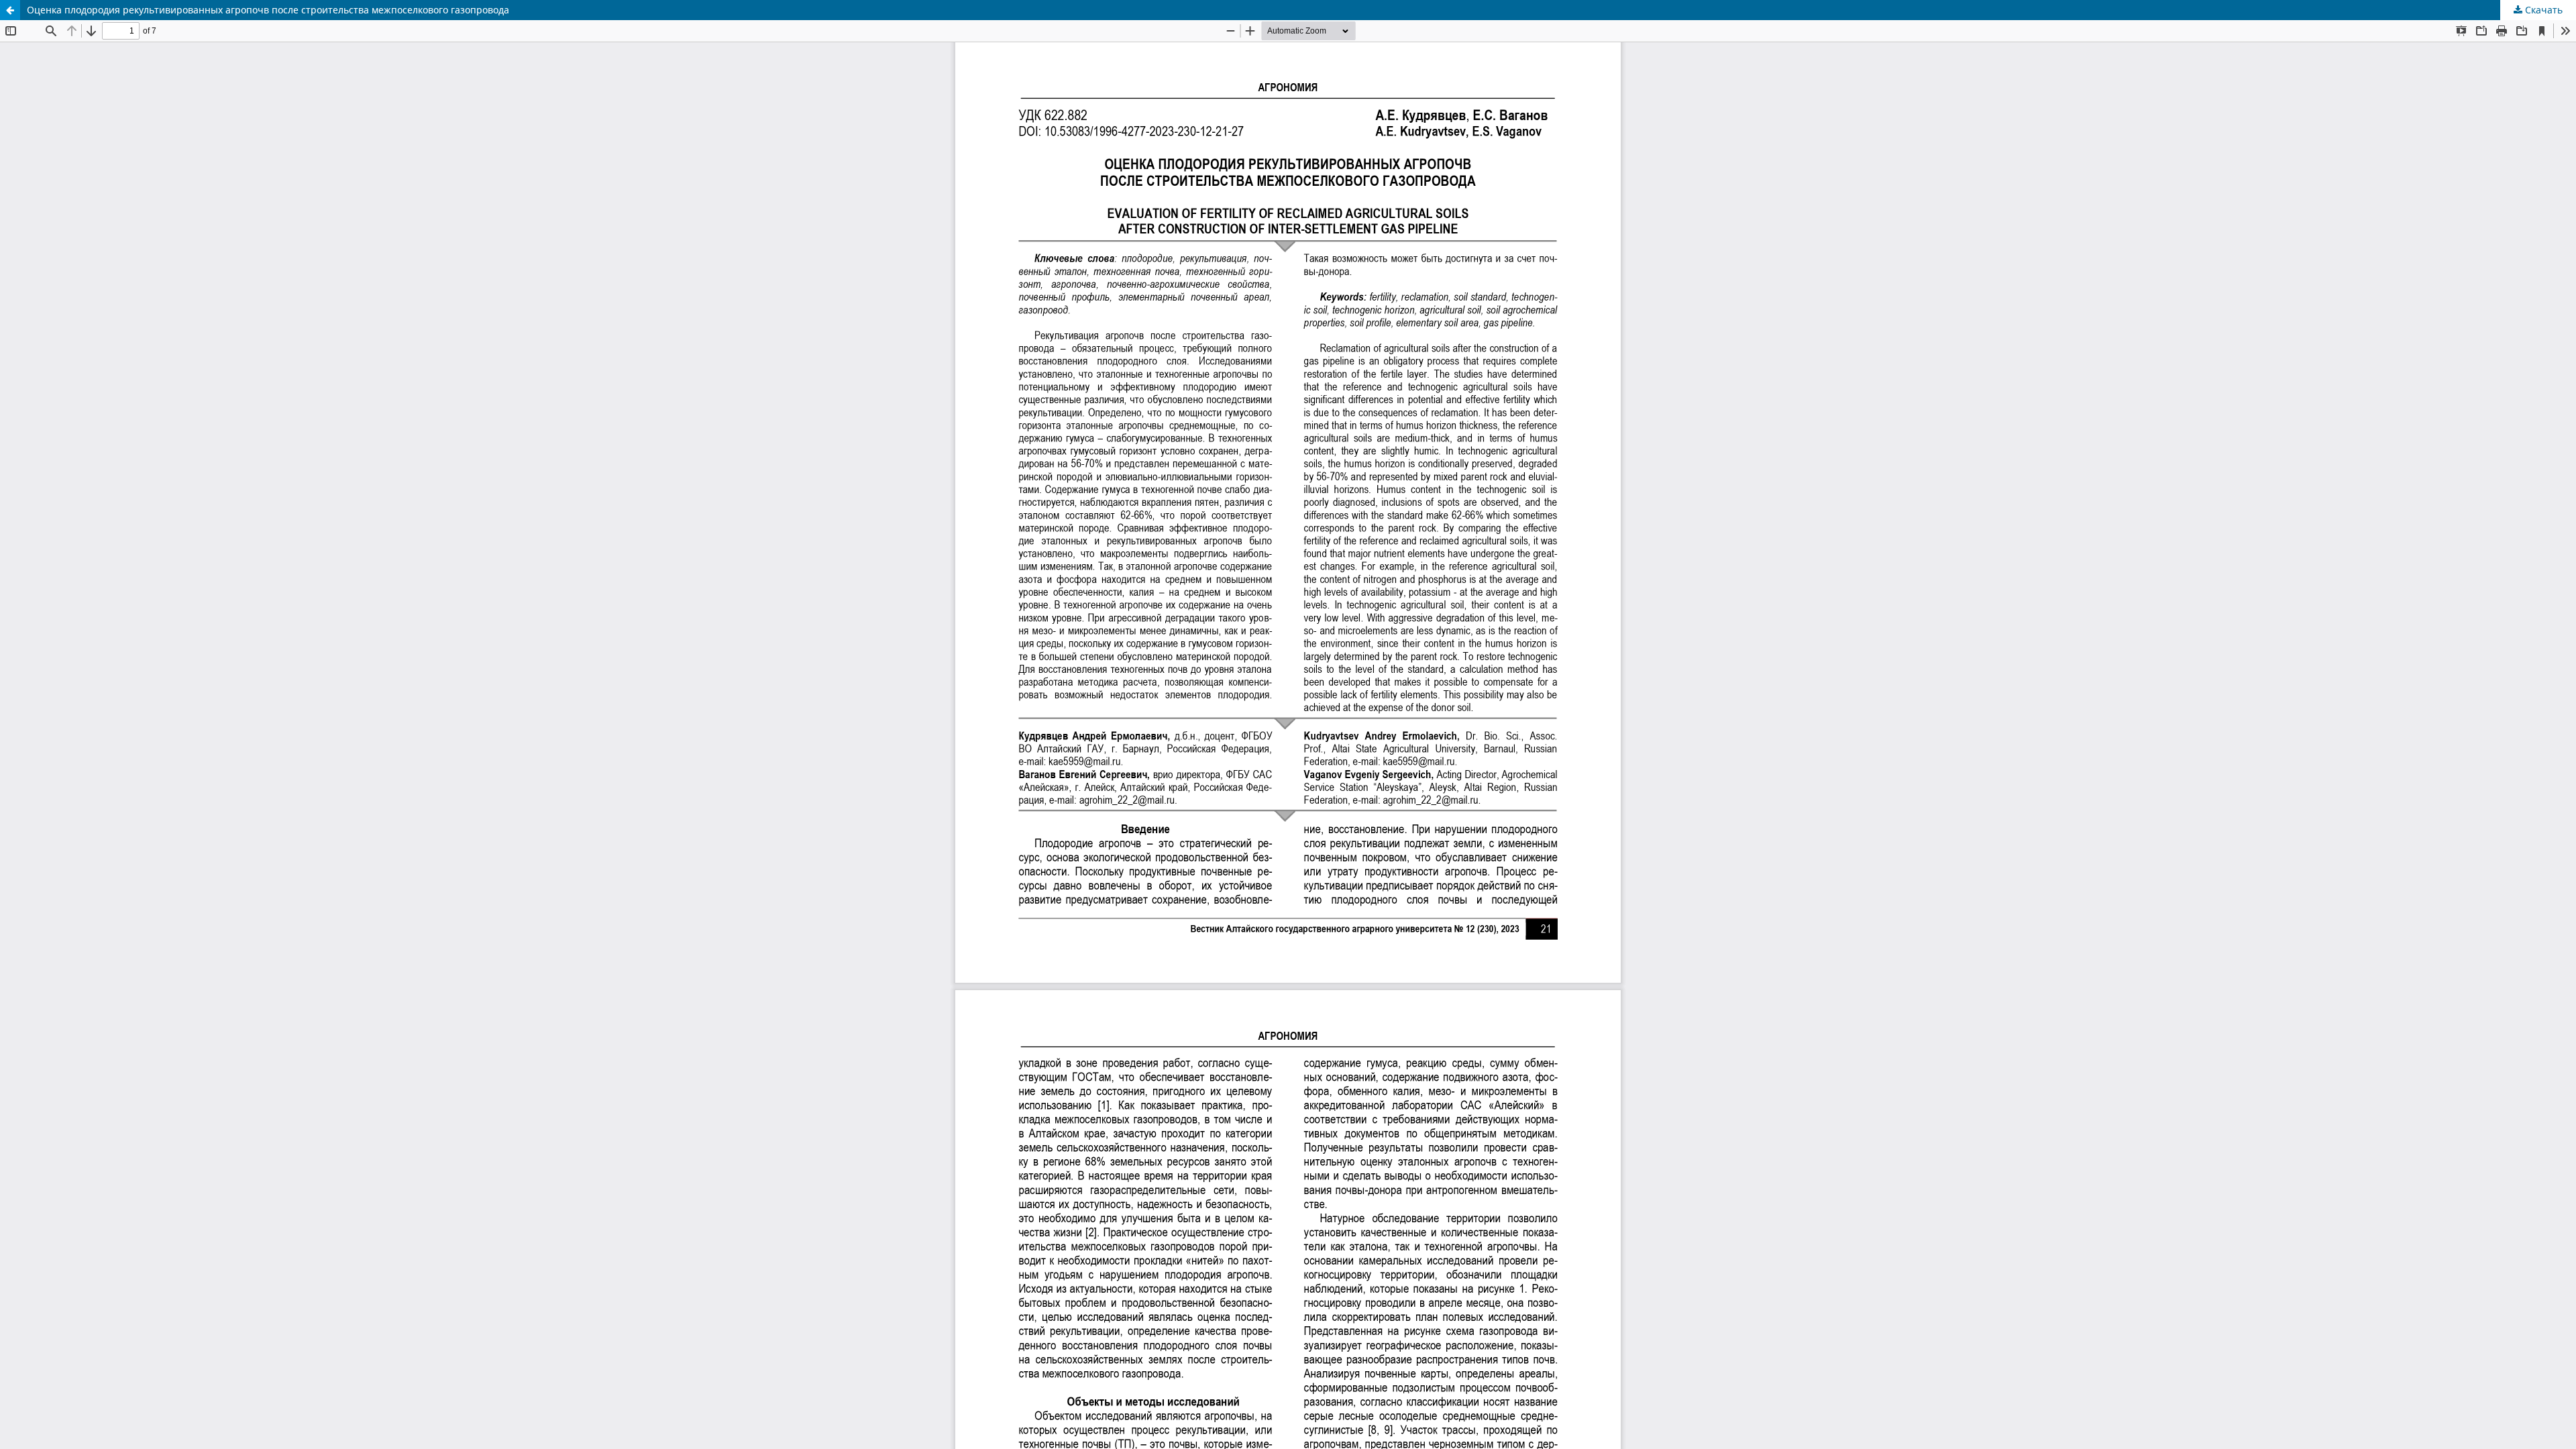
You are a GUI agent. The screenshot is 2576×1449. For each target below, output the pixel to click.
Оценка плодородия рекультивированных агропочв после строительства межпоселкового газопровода (268, 10)
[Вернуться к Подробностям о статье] (10, 10)
